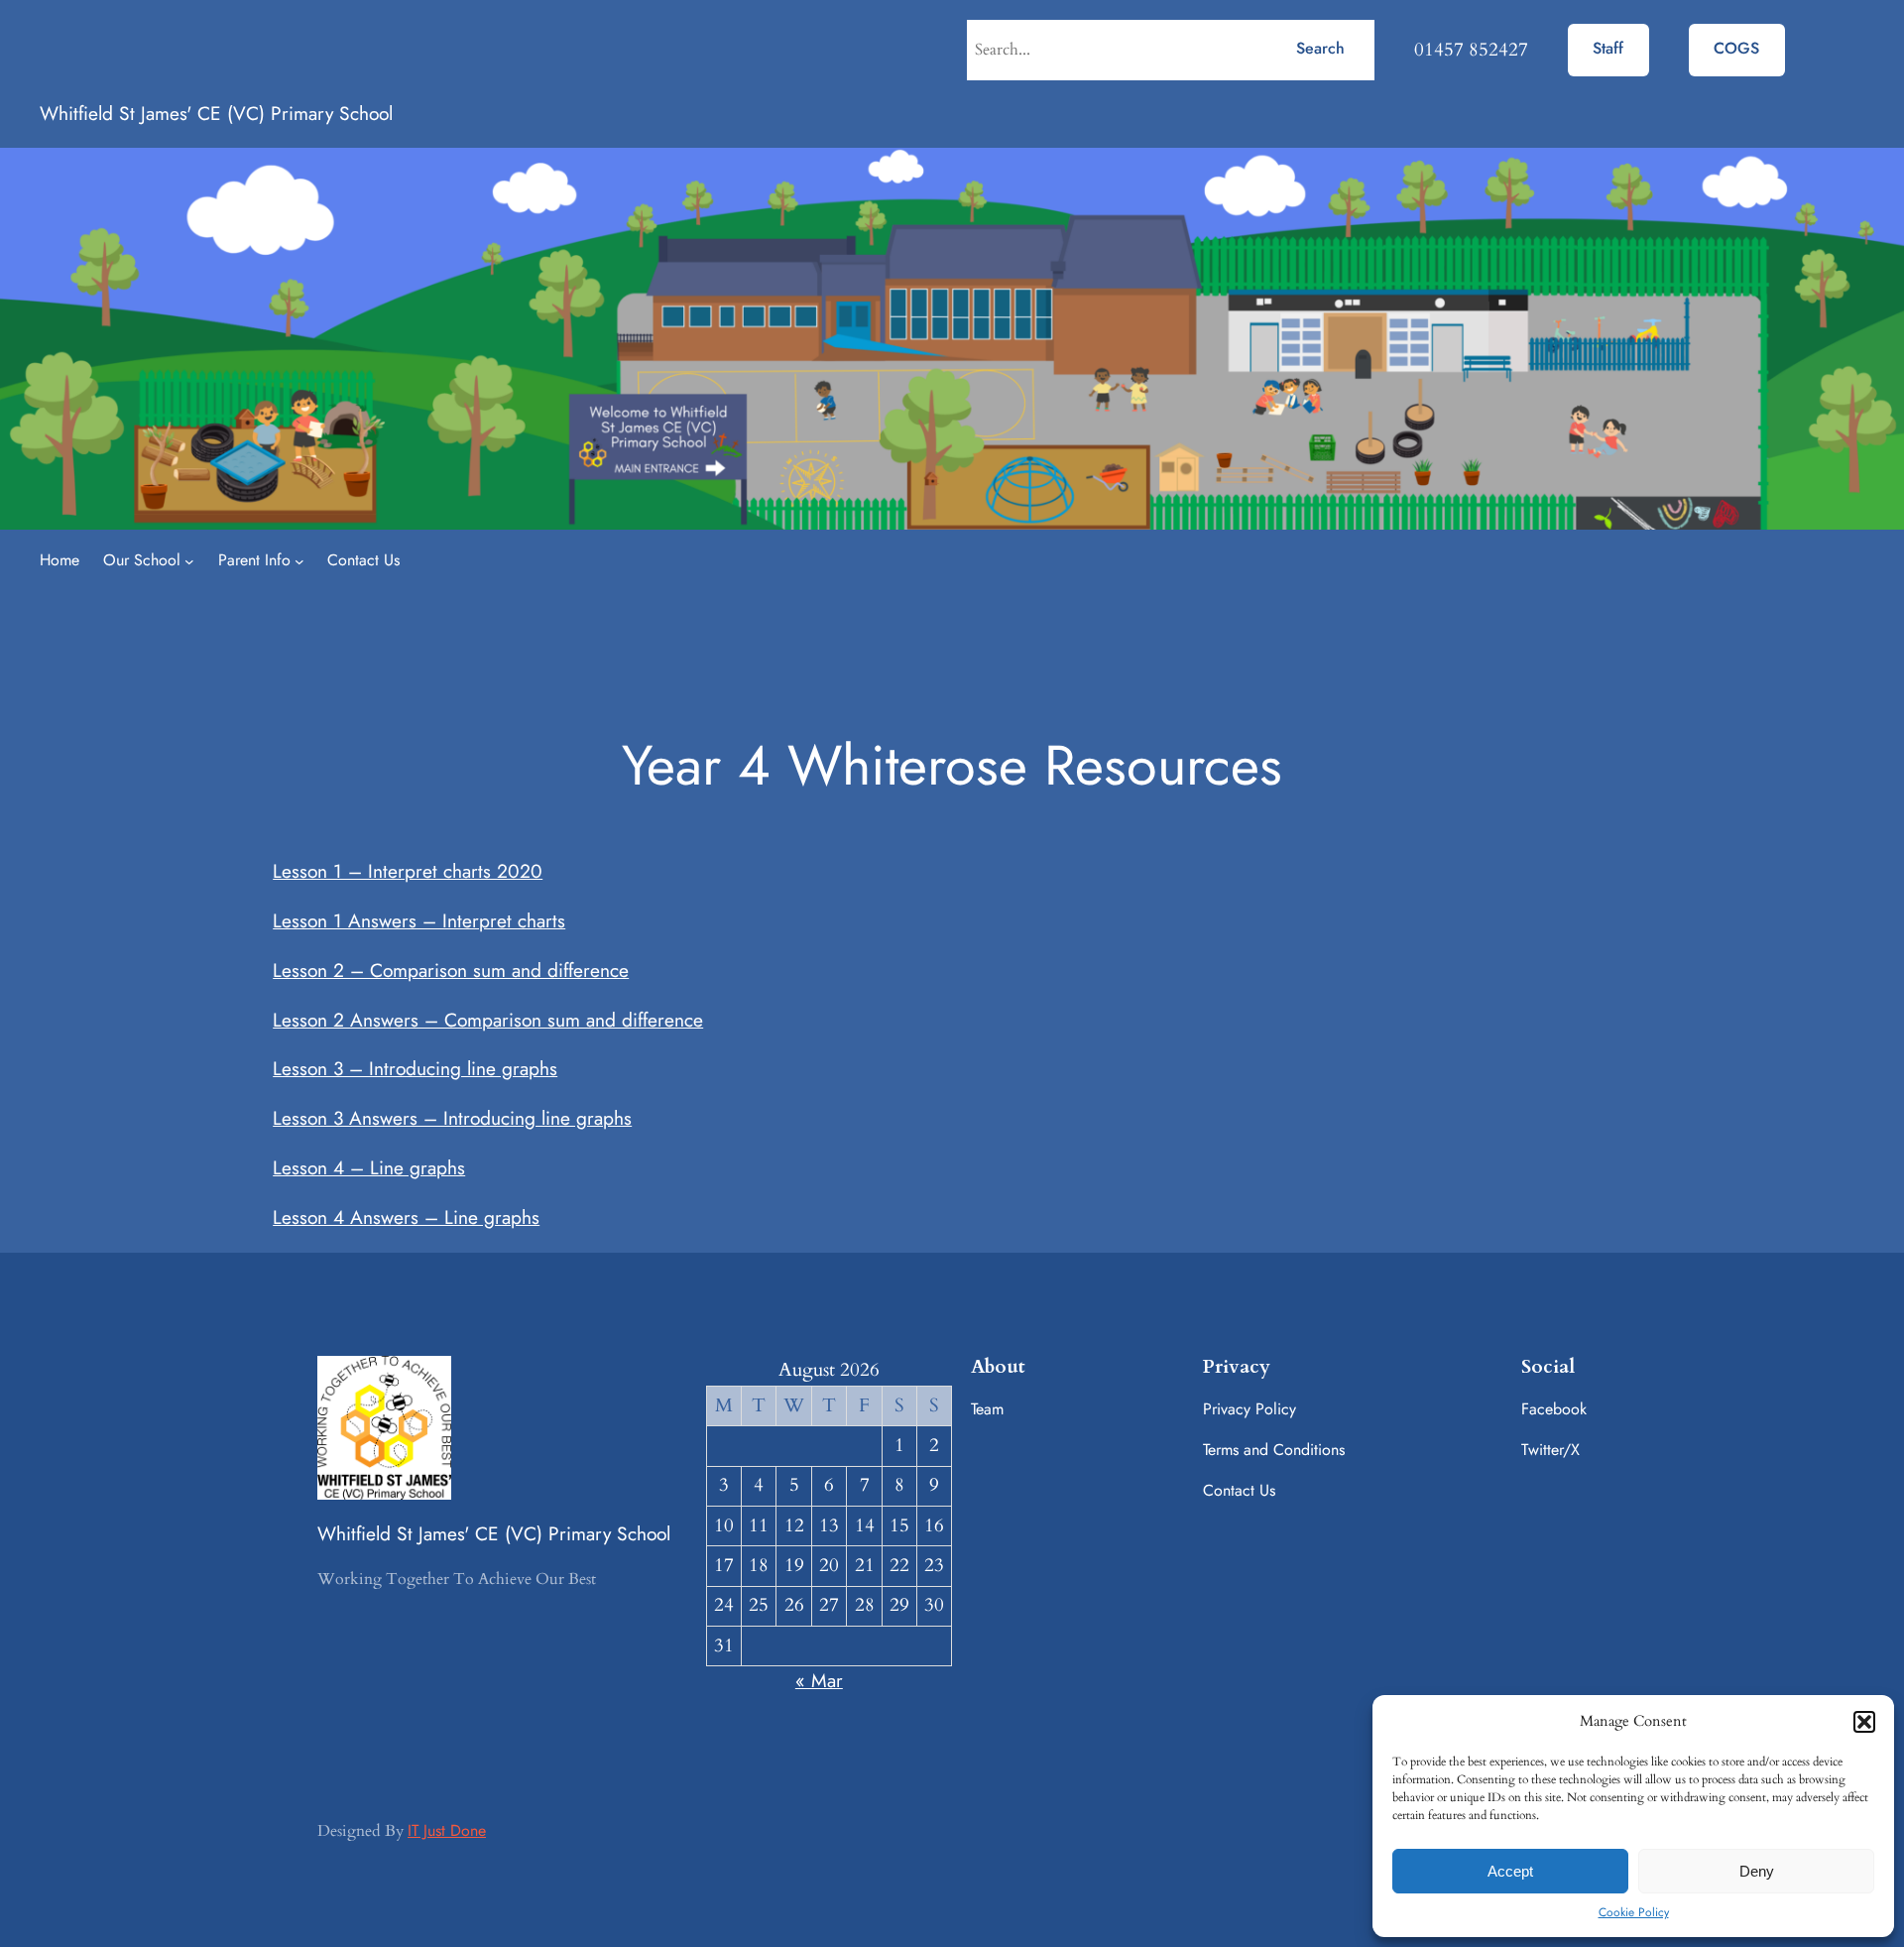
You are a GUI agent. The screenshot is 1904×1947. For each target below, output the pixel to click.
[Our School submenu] (189, 561)
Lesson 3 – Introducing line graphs (415, 1068)
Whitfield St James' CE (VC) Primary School (216, 113)
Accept (1510, 1871)
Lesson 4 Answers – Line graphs (406, 1217)
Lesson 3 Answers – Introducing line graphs (452, 1118)
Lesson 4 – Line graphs (369, 1167)
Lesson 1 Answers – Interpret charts (419, 920)
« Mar (819, 1680)
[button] (1864, 1722)
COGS (1736, 48)
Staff (1608, 48)
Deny (1757, 1871)
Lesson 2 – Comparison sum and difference (451, 970)
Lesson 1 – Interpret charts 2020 (408, 871)
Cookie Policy (1634, 1912)
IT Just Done (447, 1830)
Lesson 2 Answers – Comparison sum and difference (488, 1020)
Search (1320, 48)
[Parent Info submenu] (299, 561)
